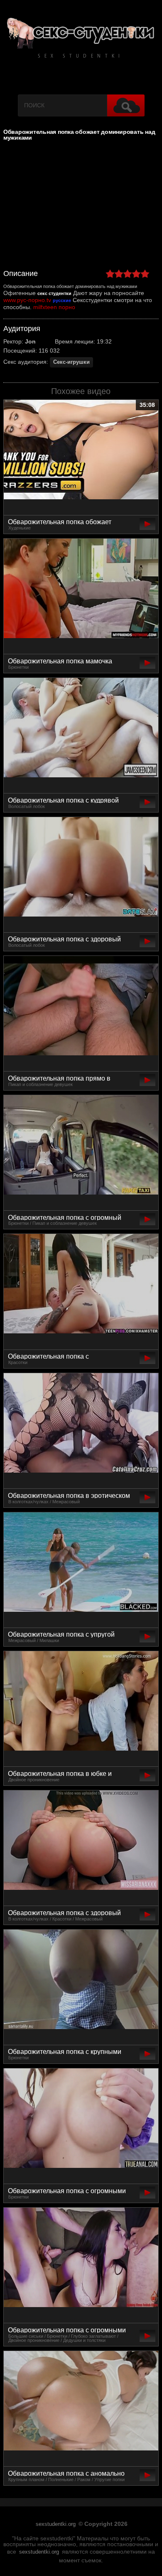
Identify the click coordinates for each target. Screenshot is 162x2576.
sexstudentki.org (56, 2524)
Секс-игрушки (71, 362)
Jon (30, 341)
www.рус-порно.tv (27, 300)
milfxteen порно (54, 307)
